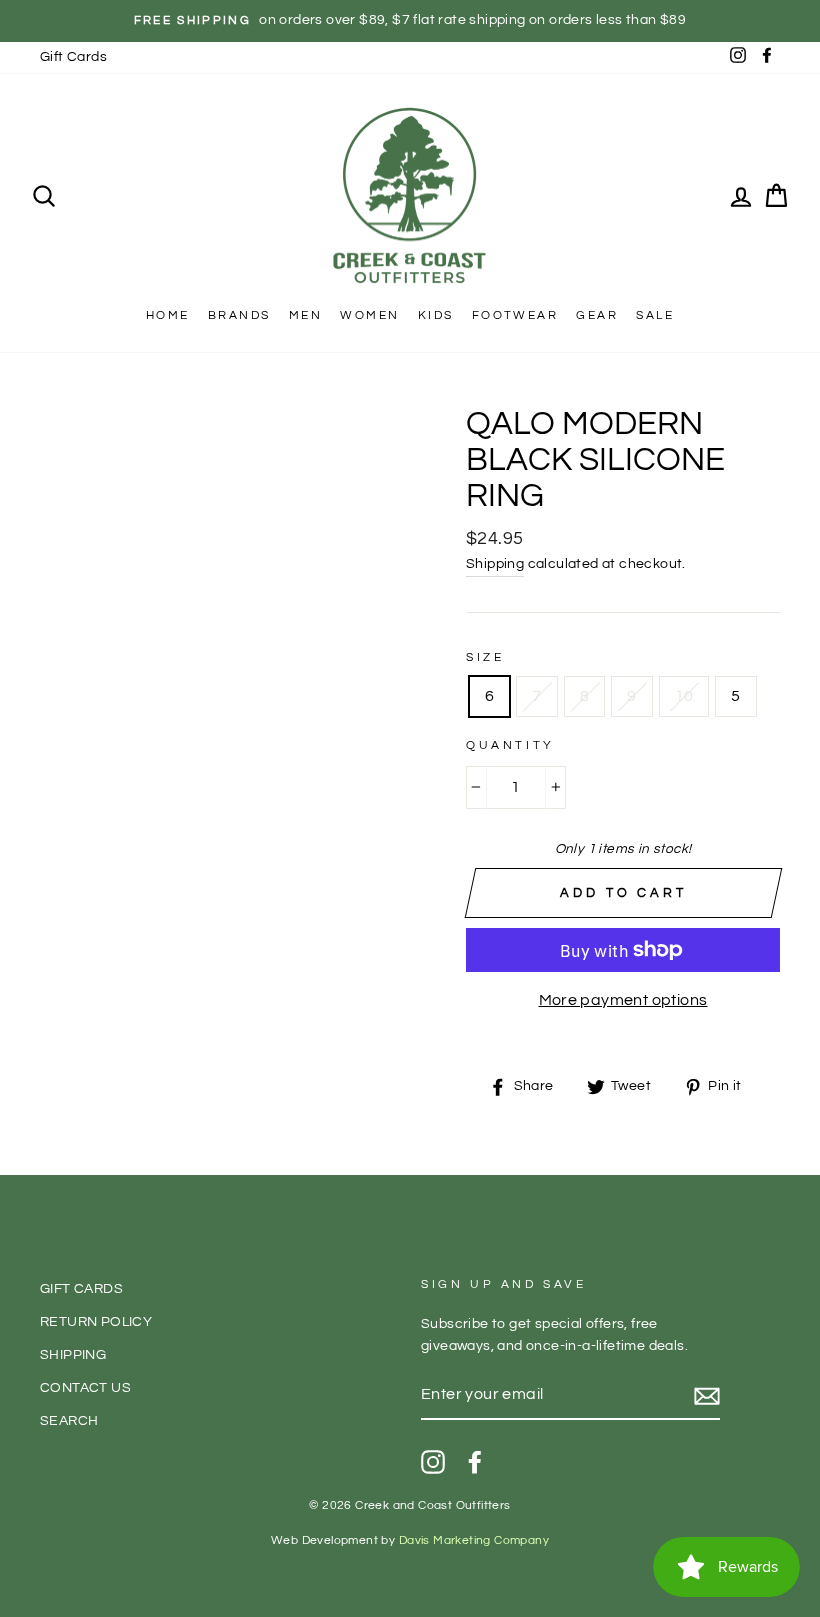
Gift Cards (73, 57)
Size (485, 657)
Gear (597, 315)
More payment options (623, 1000)
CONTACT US (85, 1388)
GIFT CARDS (81, 1289)
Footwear (515, 315)
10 (684, 696)
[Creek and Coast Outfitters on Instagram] (433, 1462)
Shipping (495, 564)
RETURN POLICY (96, 1322)
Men (305, 315)
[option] (410, 21)
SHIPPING (73, 1355)
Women (369, 315)
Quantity (510, 745)
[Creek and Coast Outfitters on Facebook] (475, 1462)
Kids (436, 315)
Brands (239, 315)
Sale (655, 315)
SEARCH (69, 1421)
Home (168, 315)
